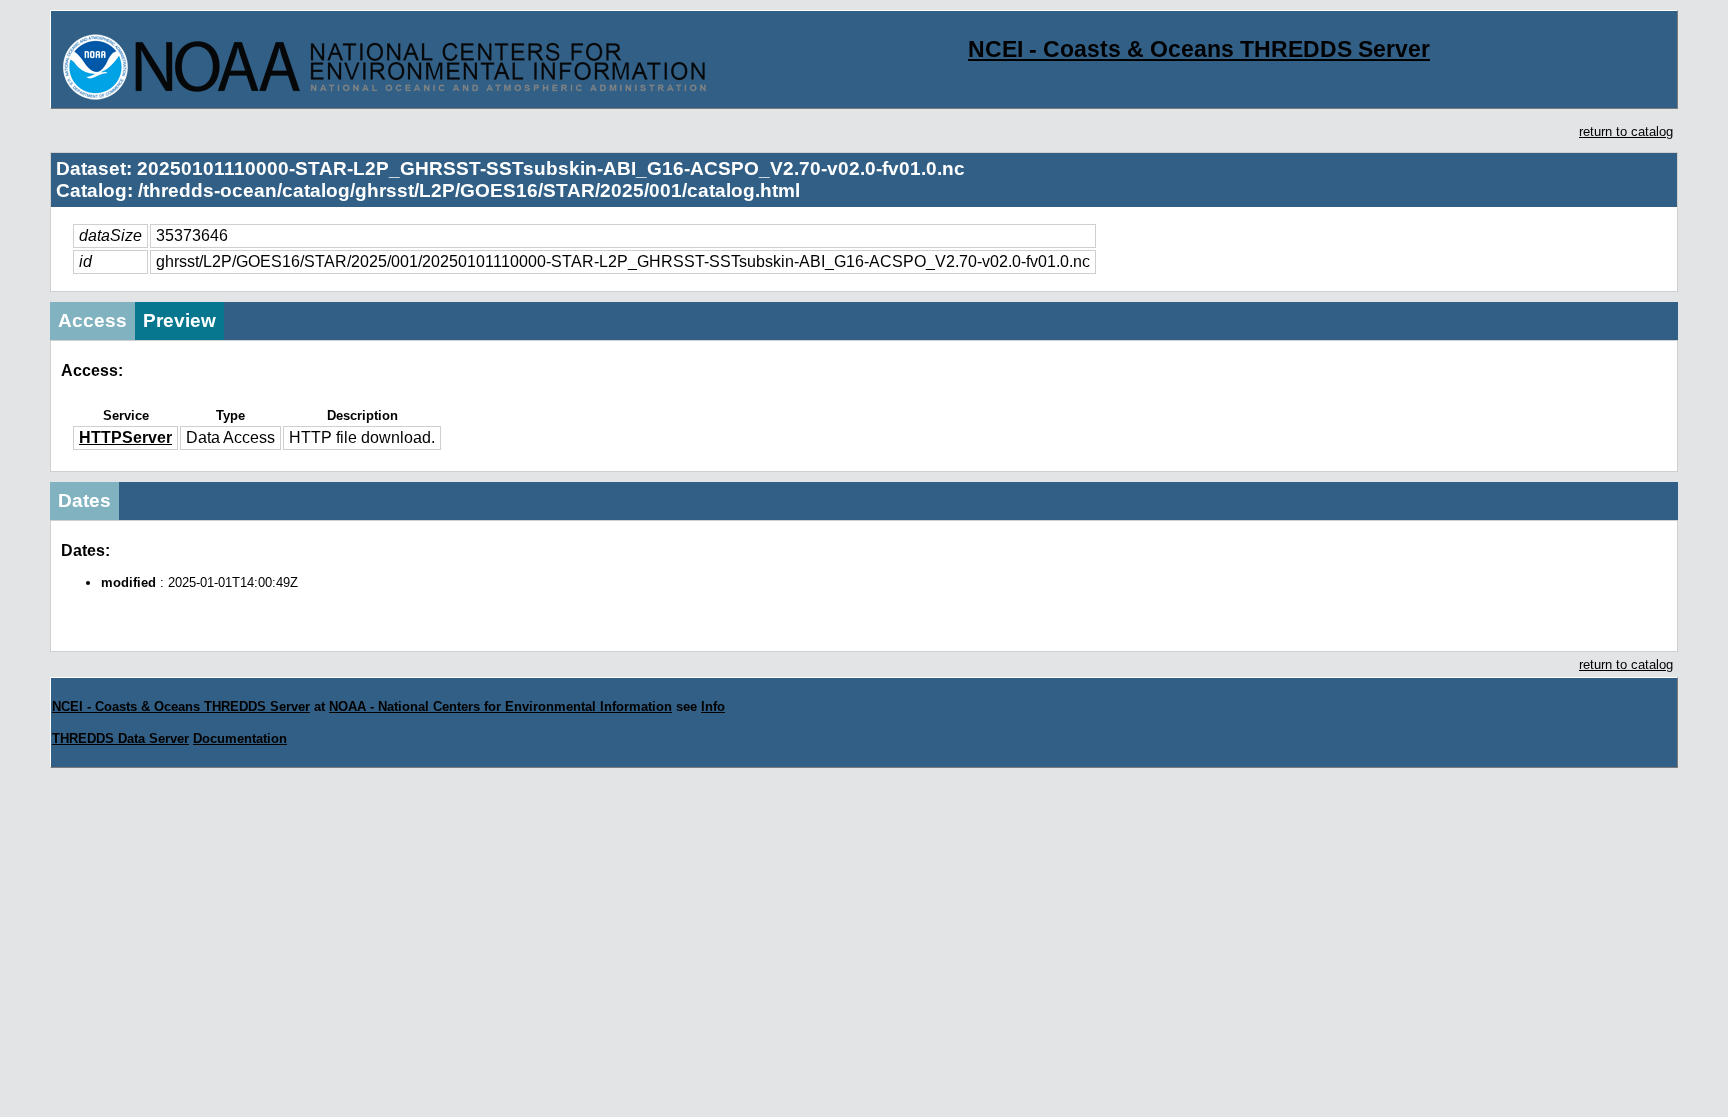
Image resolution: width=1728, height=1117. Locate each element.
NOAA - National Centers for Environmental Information (500, 706)
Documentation (240, 738)
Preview (179, 320)
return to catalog (1626, 131)
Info (713, 706)
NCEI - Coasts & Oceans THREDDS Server (1199, 49)
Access (92, 320)
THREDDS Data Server (120, 738)
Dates (84, 500)
